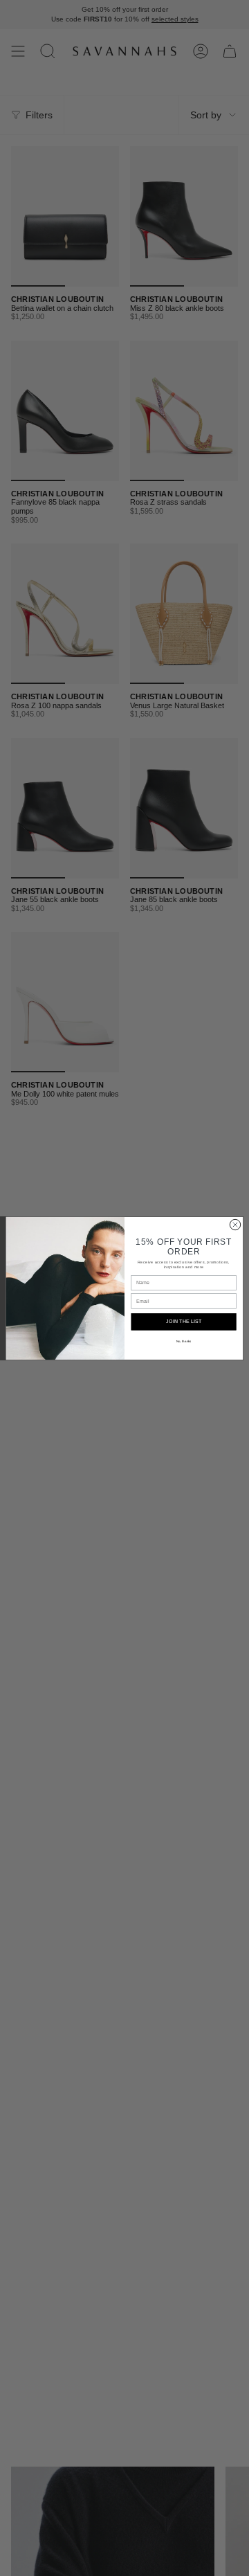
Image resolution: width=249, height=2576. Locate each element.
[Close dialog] (235, 1224)
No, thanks (184, 1341)
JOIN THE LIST (184, 1321)
